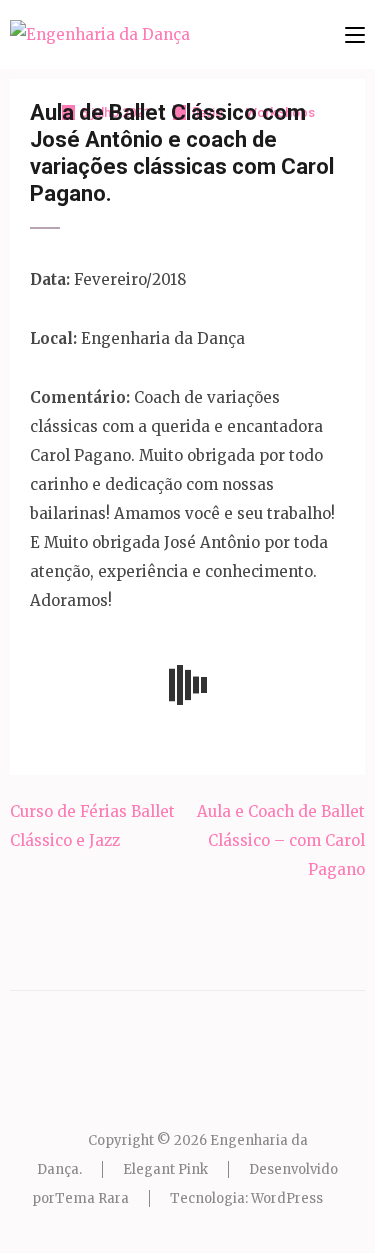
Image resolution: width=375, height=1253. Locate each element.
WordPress (287, 1198)
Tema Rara (92, 1198)
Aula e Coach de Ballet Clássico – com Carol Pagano (281, 840)
